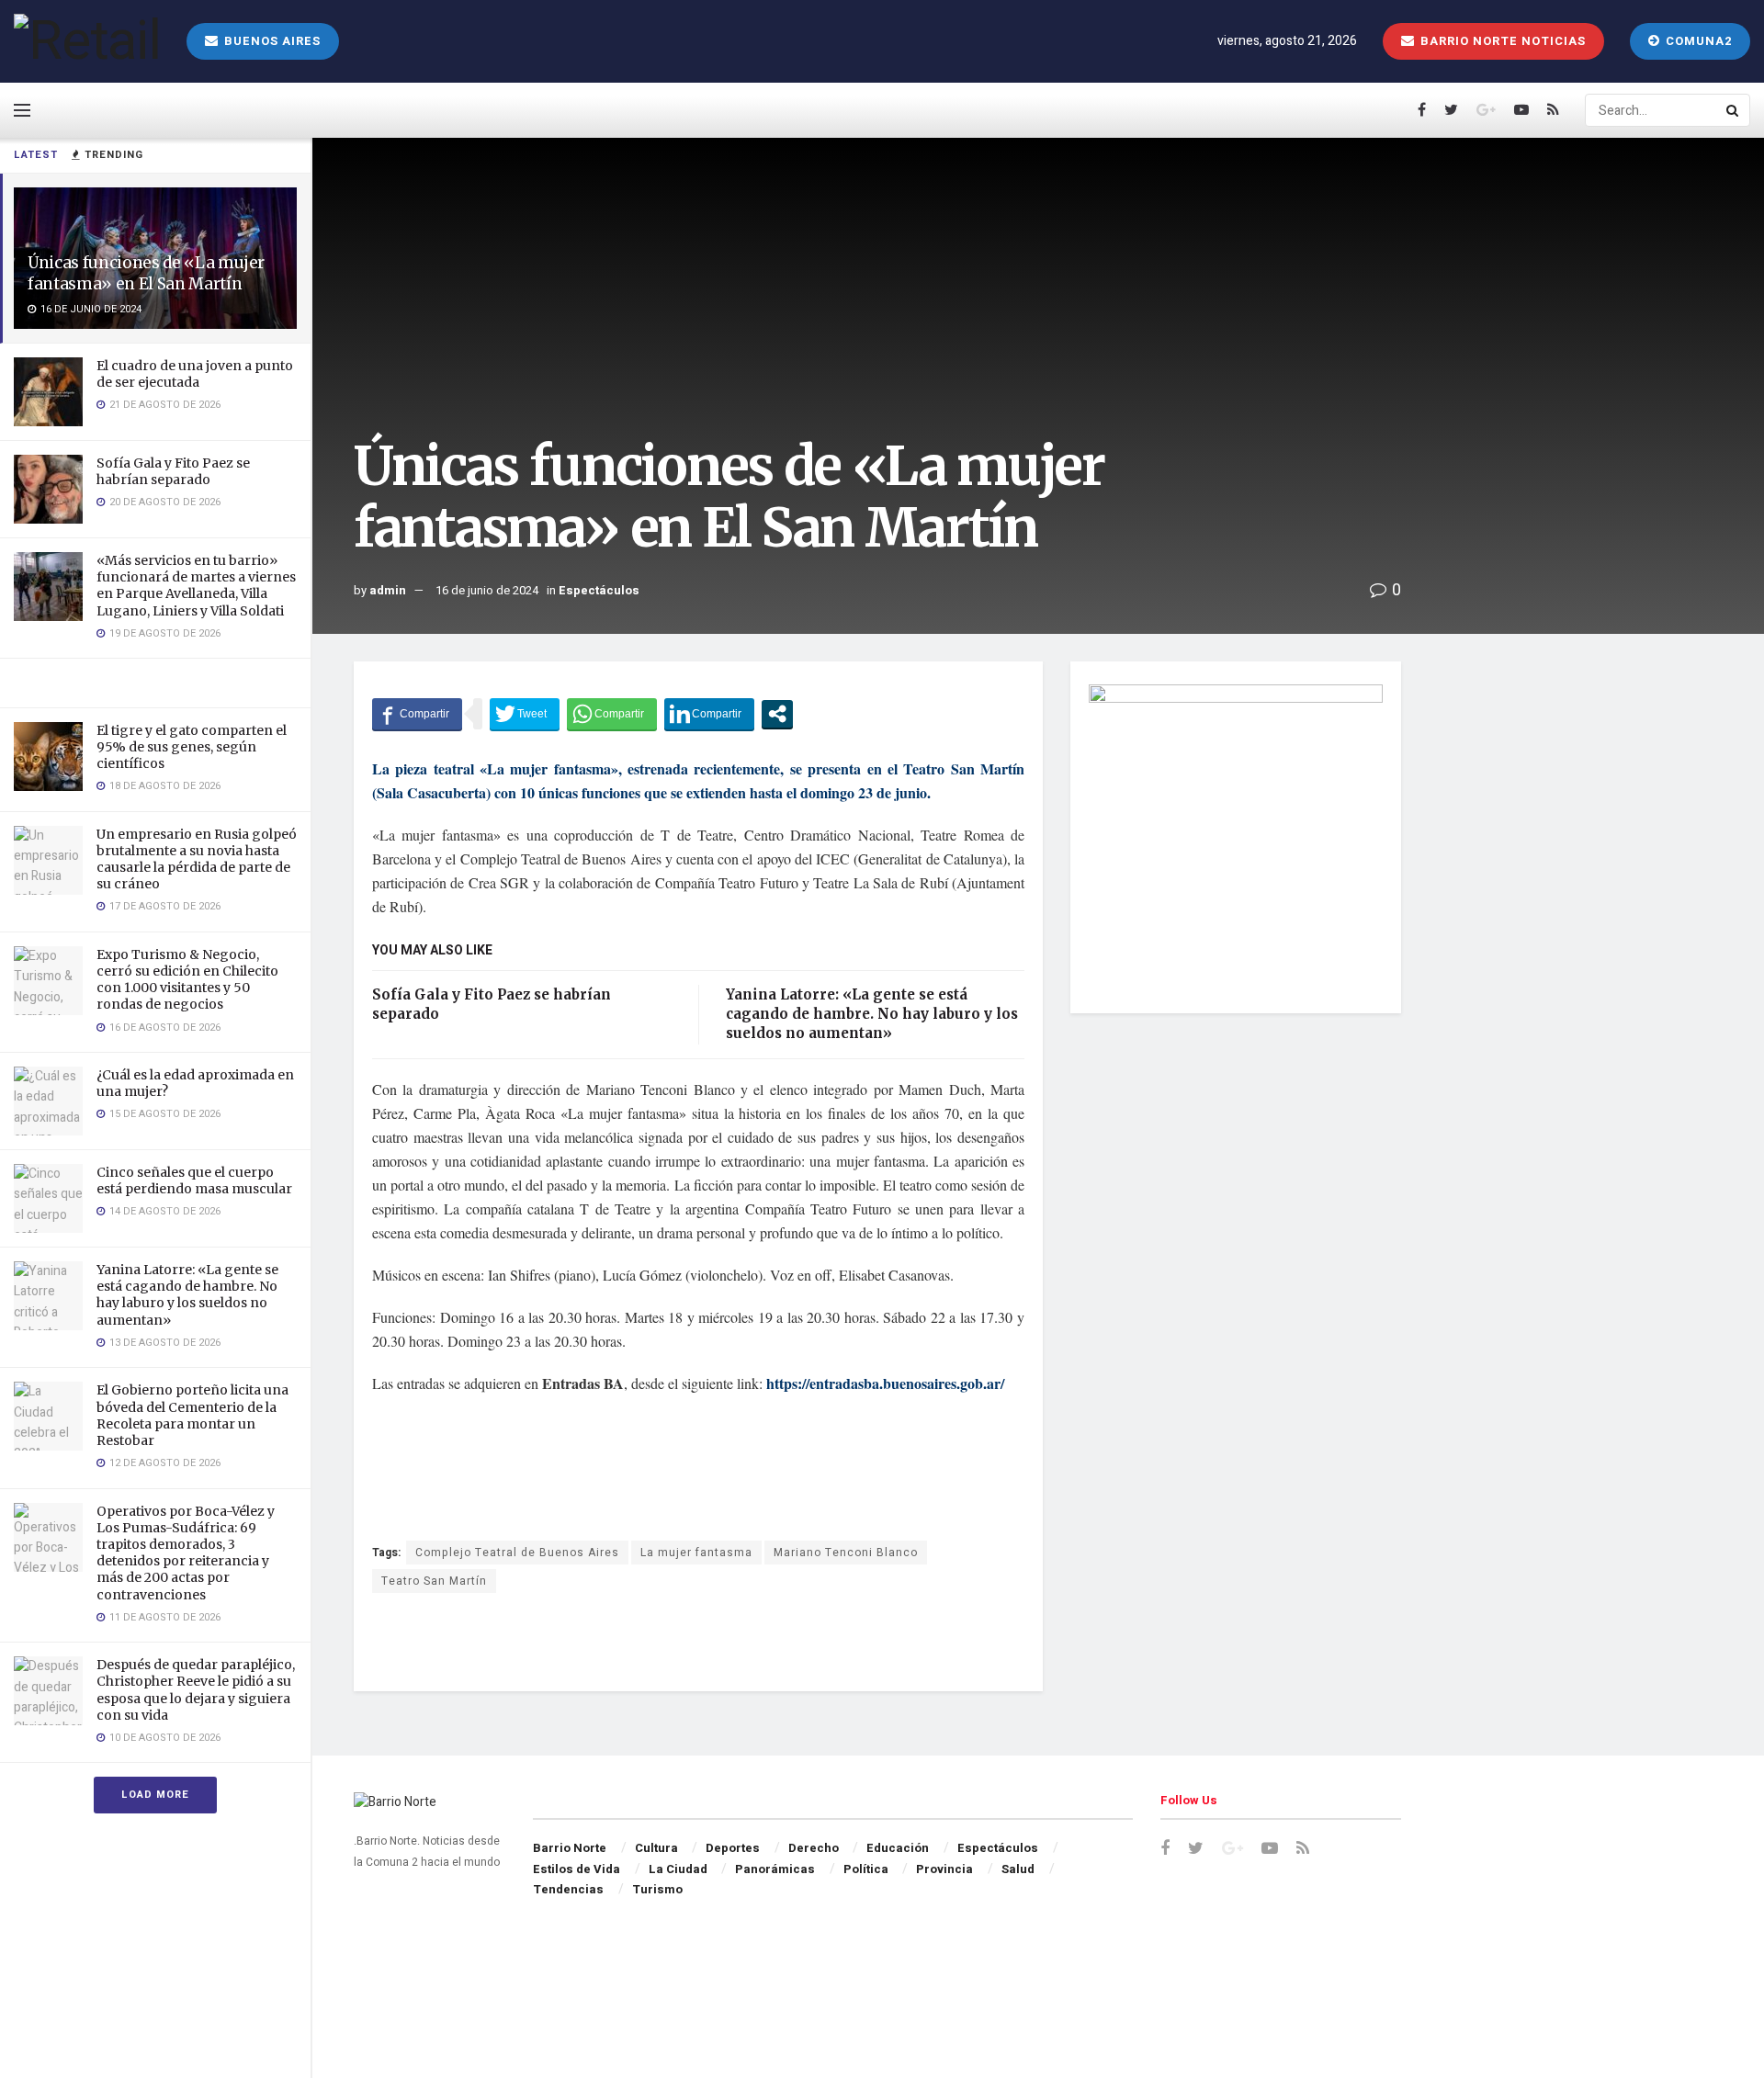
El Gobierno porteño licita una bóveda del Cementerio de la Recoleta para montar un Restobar (192, 1415)
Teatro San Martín (434, 1581)
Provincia (944, 1869)
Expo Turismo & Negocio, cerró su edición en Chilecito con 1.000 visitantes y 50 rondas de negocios (187, 980)
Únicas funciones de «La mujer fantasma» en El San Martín (146, 273)
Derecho (814, 1848)
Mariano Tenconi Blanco (846, 1553)
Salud (1018, 1869)
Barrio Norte (570, 1848)
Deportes (733, 1848)
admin (388, 590)
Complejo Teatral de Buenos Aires (517, 1553)
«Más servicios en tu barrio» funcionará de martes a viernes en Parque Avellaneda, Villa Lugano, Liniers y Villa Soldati (196, 586)
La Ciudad (678, 1869)
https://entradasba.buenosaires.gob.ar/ (885, 1383)
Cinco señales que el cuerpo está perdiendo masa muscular (194, 1180)
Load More (155, 1795)
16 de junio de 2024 (487, 590)
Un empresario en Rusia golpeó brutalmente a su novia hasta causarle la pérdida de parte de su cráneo (197, 859)
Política (866, 1869)
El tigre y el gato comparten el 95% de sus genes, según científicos (192, 747)
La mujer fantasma (696, 1553)
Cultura (656, 1848)
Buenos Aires (271, 41)
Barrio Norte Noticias (1501, 41)
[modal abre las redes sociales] (777, 714)
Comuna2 (1697, 41)
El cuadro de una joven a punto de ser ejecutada (195, 374)
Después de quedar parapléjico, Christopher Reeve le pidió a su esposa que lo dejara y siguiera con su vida (196, 1690)
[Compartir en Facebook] (417, 714)
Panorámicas (775, 1869)
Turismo (657, 1889)
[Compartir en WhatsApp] (612, 714)
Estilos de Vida (577, 1869)
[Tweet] (525, 714)
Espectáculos (599, 590)
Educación (898, 1848)
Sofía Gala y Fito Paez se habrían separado (173, 471)
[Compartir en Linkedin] (709, 714)
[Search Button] (1734, 110)
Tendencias (568, 1889)
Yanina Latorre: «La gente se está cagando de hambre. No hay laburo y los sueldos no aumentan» (187, 1295)
